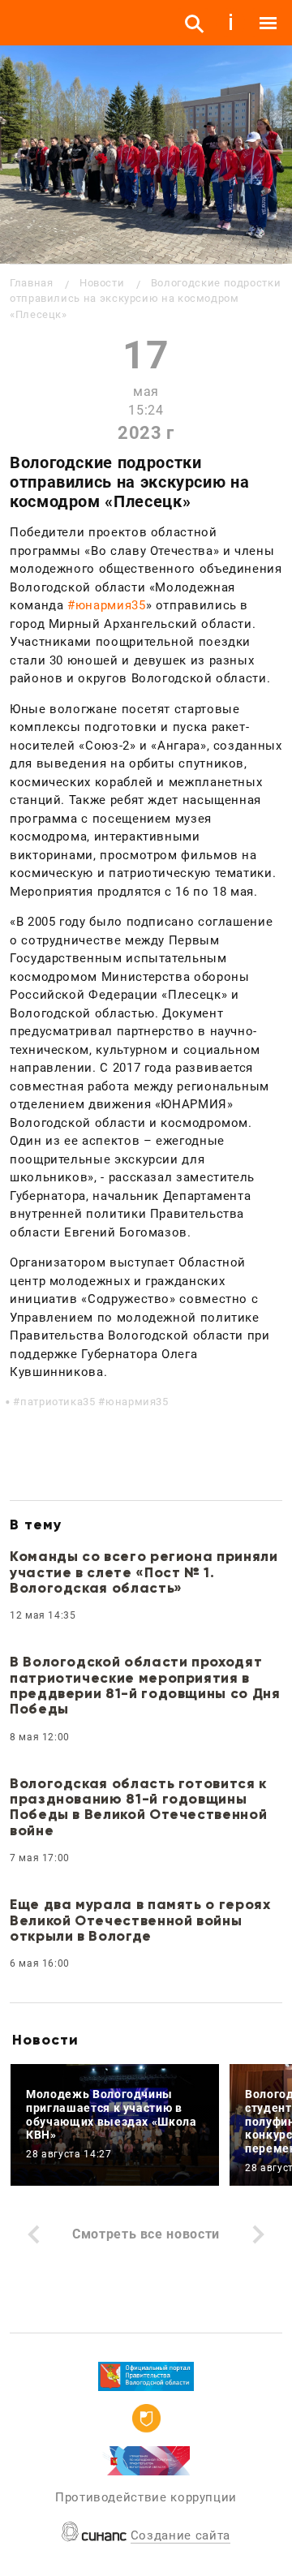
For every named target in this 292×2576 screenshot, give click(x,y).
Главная (31, 283)
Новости (102, 283)
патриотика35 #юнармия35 (94, 1402)
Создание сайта (180, 2535)
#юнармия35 (106, 605)
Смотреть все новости (146, 2234)
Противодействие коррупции (146, 2497)
